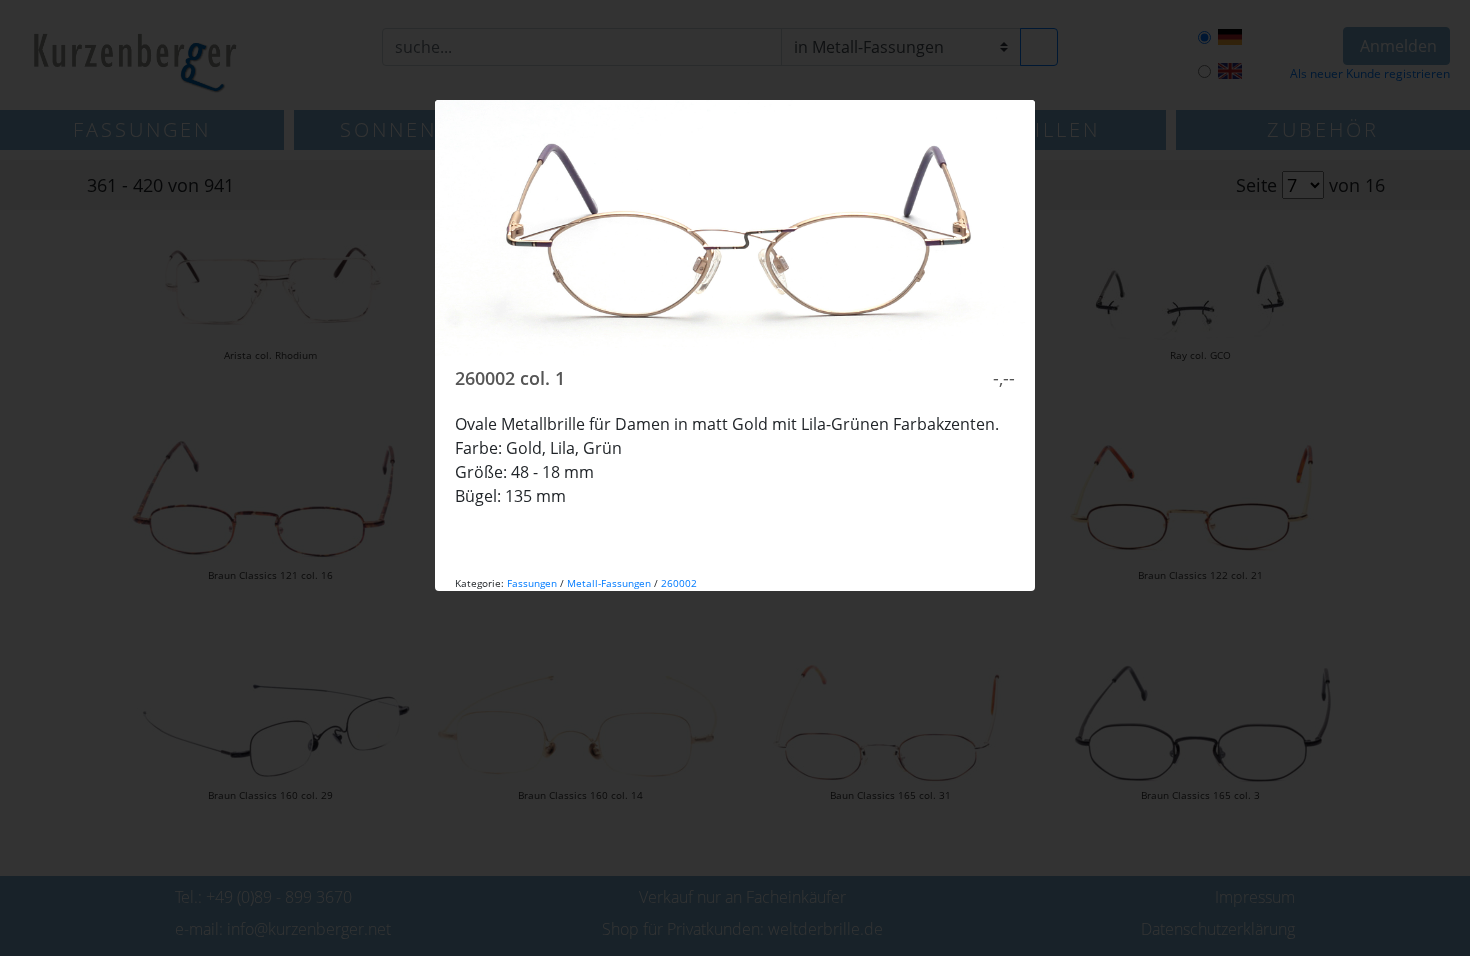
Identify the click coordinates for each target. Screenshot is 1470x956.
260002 (679, 583)
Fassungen (532, 583)
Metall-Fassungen (609, 583)
